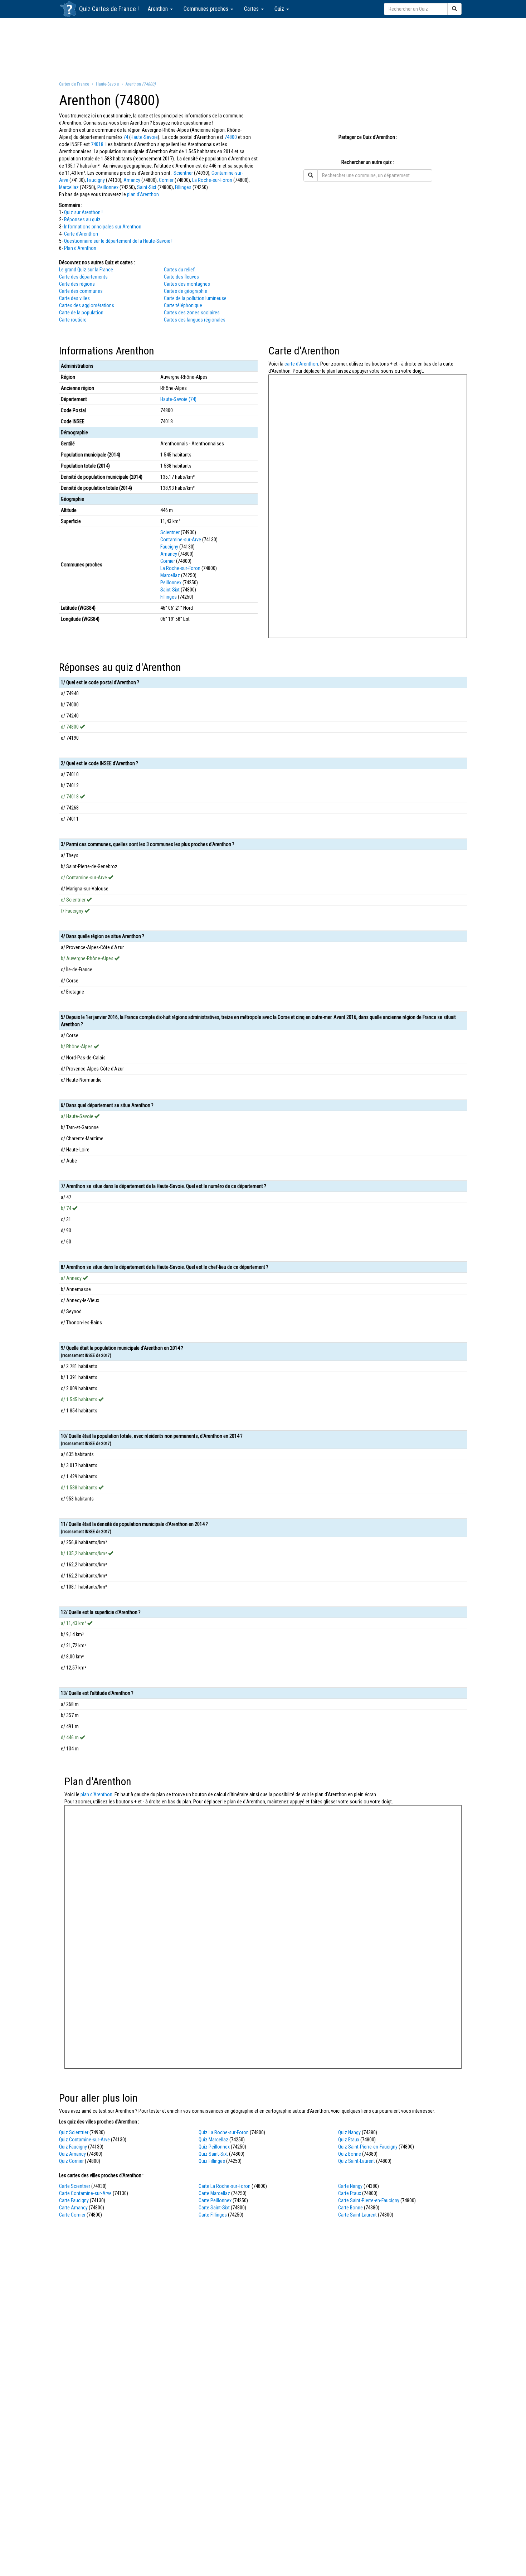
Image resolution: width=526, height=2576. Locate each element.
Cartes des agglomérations (87, 305)
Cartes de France (114, 9)
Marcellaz (69, 187)
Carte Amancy (73, 2208)
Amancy (132, 180)
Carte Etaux (350, 2193)
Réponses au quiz (82, 219)
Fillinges (183, 187)
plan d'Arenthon (143, 194)
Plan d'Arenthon (80, 248)
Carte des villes (74, 298)
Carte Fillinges (213, 2215)
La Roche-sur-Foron (212, 180)
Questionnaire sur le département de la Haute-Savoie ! (118, 241)
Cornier (166, 180)
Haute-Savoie (144, 137)
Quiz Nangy (349, 2132)
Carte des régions (77, 284)
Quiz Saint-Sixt (213, 2154)
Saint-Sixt (147, 187)
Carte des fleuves (181, 277)
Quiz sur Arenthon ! (83, 212)
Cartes (252, 9)
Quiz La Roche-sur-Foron (224, 2132)
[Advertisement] (263, 49)
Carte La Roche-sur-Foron (225, 2186)
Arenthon (159, 9)
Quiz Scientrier (74, 2132)
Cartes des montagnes (187, 284)
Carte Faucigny (74, 2200)
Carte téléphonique (183, 305)
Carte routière (73, 320)
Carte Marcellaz (214, 2193)
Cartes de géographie (186, 291)
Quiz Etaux (349, 2140)
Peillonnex (108, 187)
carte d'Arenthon (301, 364)
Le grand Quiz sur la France (86, 270)
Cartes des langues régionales (195, 320)
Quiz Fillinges (212, 2161)
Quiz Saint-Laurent (357, 2161)
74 (126, 137)
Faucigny (96, 180)
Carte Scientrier (75, 2186)
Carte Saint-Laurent (357, 2215)
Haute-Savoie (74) (178, 399)
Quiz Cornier (71, 2161)
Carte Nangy (350, 2186)
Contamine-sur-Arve (181, 540)
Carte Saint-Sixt (214, 2208)
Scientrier (183, 173)
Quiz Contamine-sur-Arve (84, 2140)
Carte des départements (83, 277)
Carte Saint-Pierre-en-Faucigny (369, 2200)
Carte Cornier (72, 2215)
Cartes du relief (179, 270)
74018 (97, 144)
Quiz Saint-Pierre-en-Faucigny (368, 2147)
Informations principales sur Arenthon (103, 227)
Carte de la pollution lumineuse (195, 298)
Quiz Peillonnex (214, 2147)
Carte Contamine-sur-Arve (85, 2193)
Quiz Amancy (72, 2154)
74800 (231, 137)
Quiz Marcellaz (213, 2140)
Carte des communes (81, 291)
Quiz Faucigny (73, 2147)
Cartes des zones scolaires (192, 313)
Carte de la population (81, 313)
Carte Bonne (350, 2208)
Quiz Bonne (350, 2154)
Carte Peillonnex (215, 2200)
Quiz (280, 9)
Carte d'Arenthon (81, 234)
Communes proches (207, 9)
